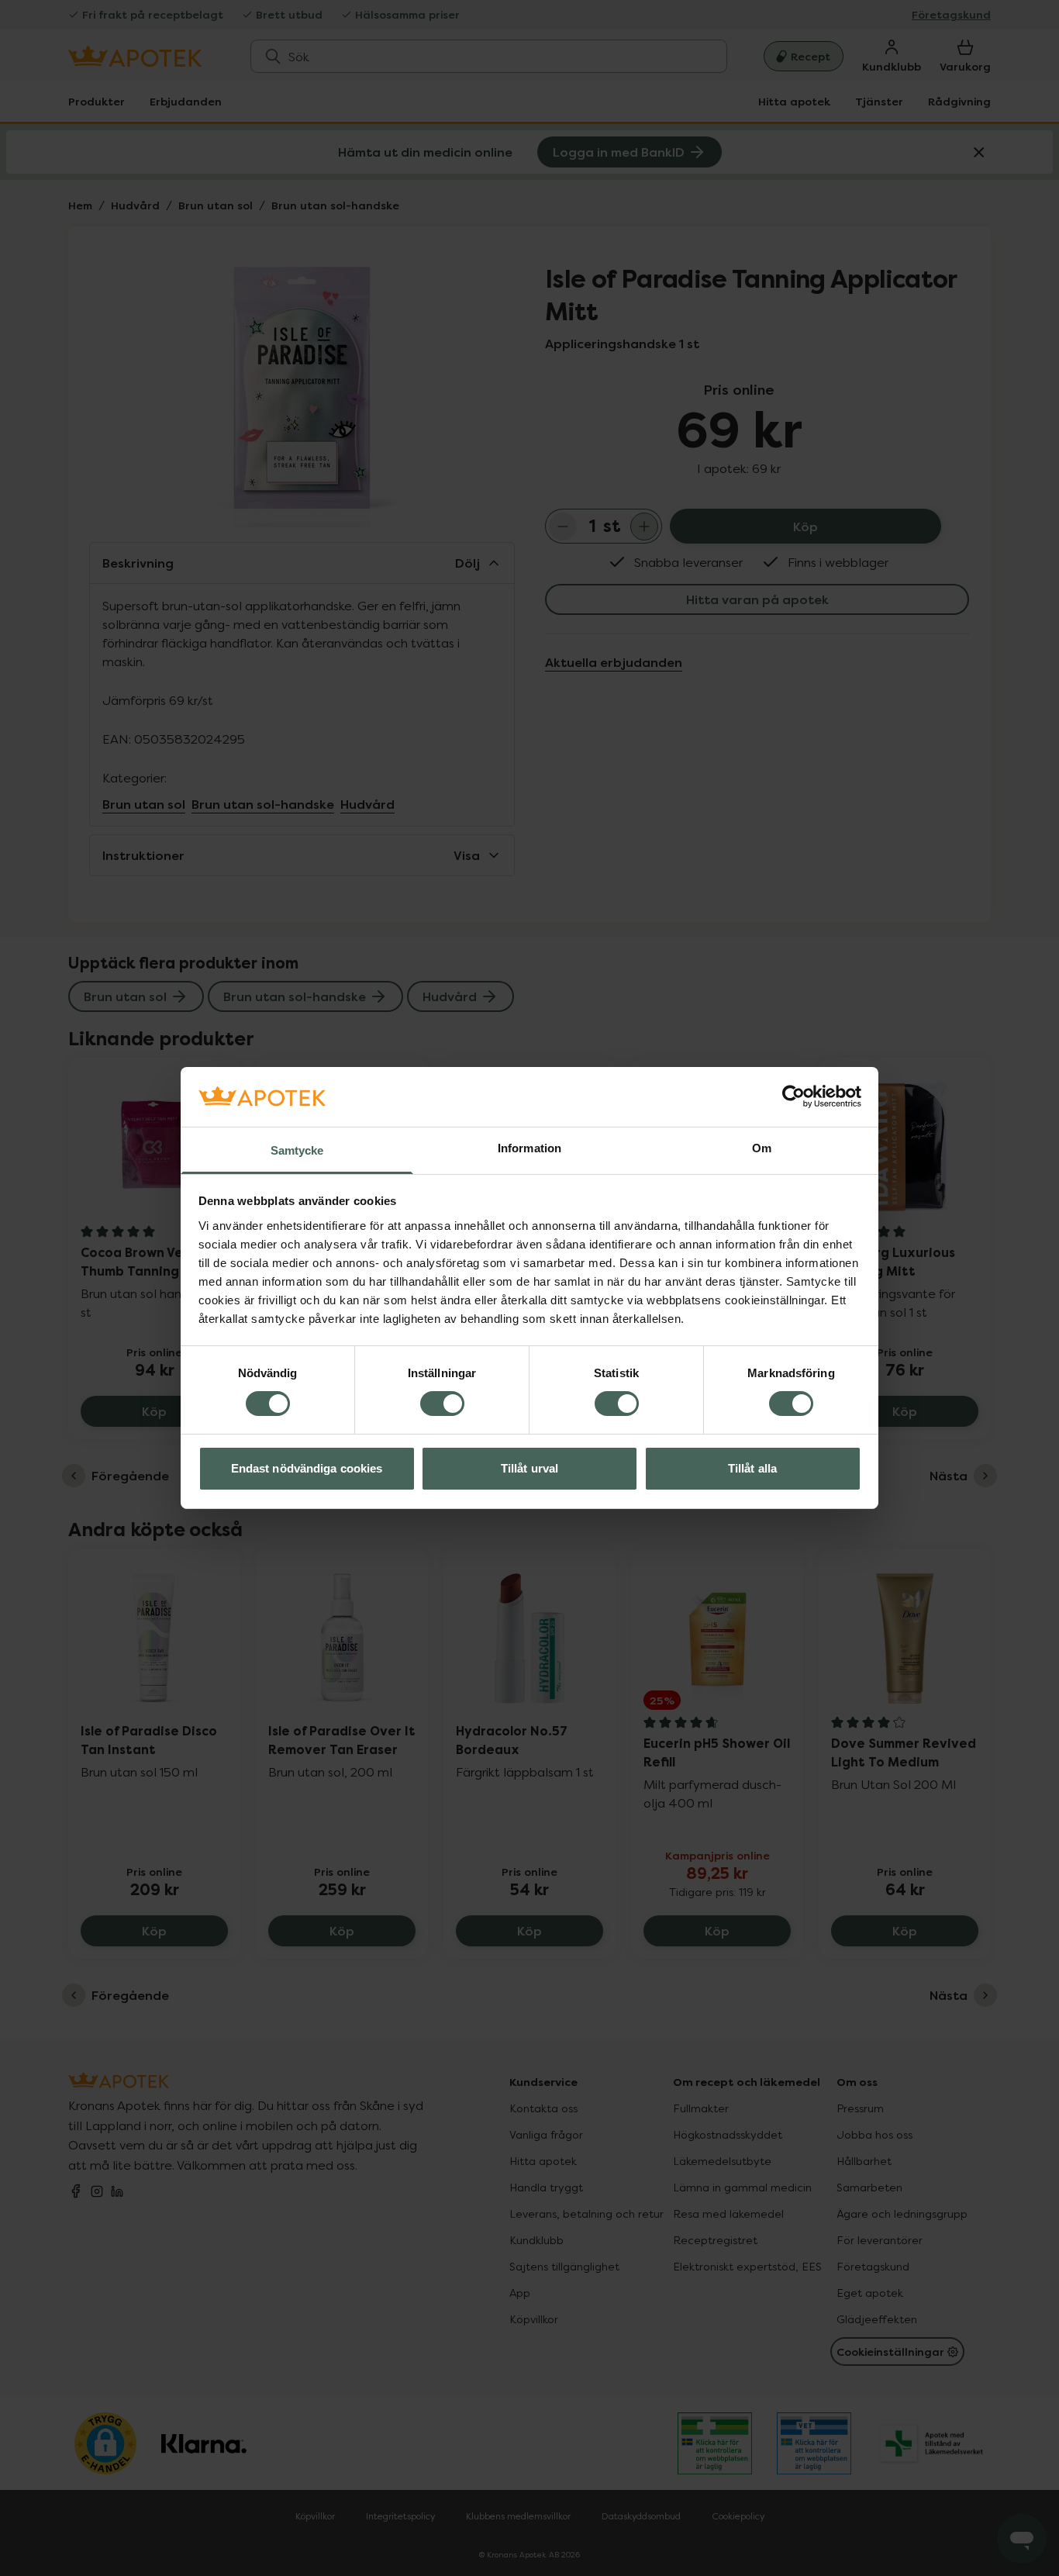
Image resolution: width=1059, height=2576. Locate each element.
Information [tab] (529, 1148)
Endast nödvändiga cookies (307, 1468)
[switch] (442, 1404)
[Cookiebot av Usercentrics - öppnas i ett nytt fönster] (793, 1096)
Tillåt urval (529, 1468)
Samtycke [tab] (297, 1150)
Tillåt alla (752, 1468)
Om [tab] (762, 1148)
